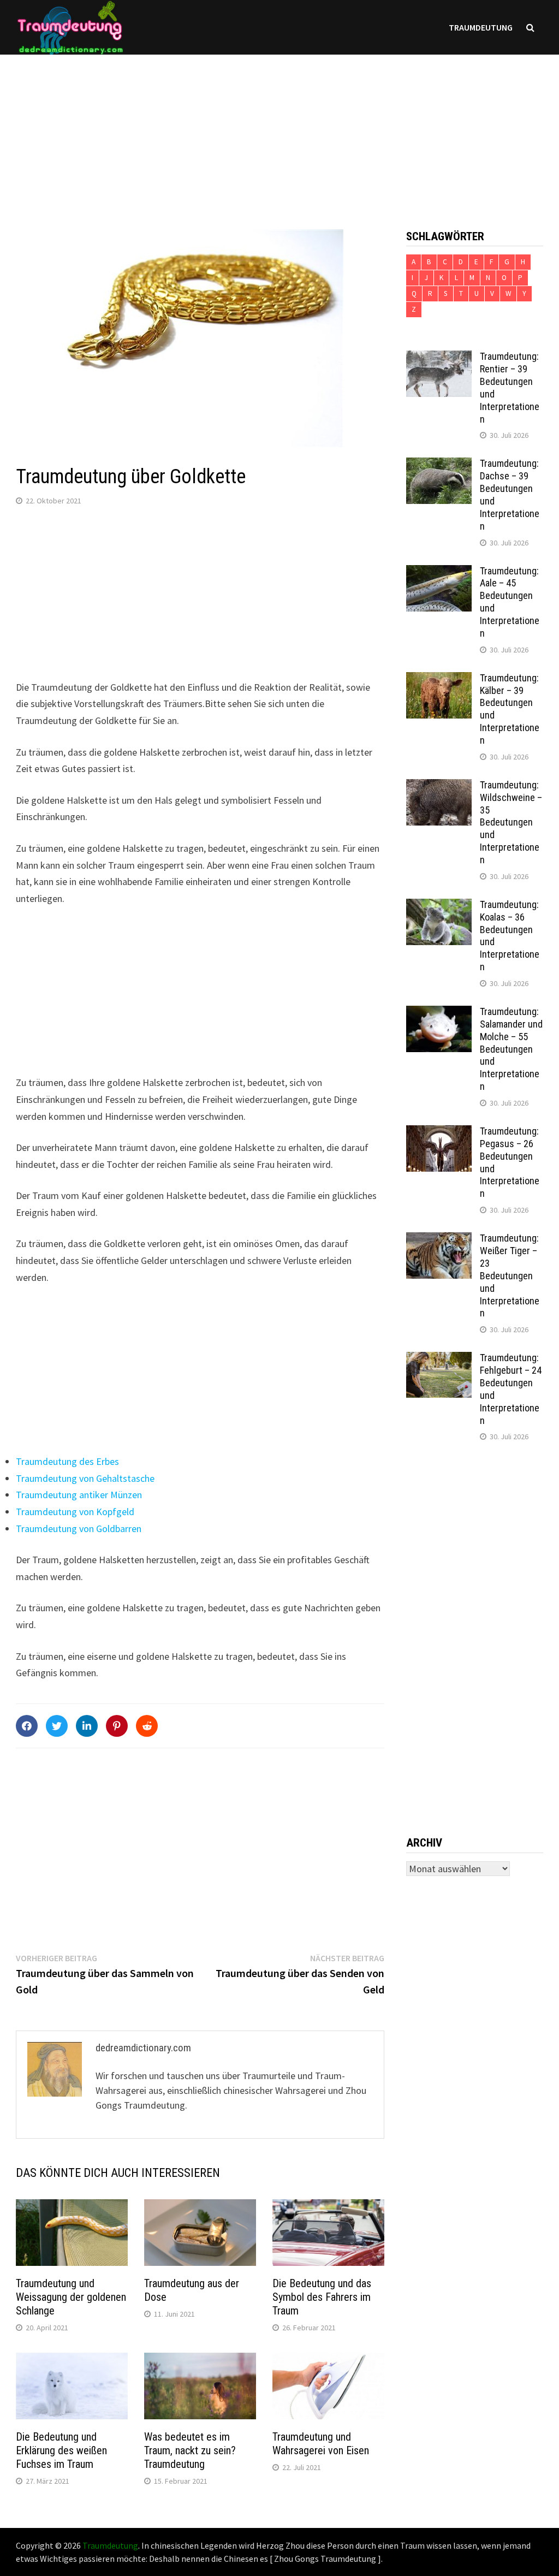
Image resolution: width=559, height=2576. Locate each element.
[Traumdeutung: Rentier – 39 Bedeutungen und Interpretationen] (439, 358)
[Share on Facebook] (27, 1726)
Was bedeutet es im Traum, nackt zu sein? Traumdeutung (190, 2450)
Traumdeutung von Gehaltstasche (85, 1478)
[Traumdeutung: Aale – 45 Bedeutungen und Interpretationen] (439, 572)
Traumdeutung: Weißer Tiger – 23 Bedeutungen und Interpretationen (510, 1275)
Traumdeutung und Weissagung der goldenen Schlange (71, 2297)
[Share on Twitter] (57, 1726)
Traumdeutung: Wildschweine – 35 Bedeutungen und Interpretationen (511, 822)
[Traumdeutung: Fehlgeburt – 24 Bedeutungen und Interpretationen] (439, 1359)
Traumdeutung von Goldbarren (79, 1529)
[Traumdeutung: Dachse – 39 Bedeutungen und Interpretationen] (439, 465)
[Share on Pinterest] (117, 1726)
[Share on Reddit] (147, 1726)
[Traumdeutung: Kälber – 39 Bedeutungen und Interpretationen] (439, 679)
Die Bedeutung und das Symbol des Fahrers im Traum (322, 2297)
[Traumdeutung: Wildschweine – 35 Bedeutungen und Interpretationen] (439, 787)
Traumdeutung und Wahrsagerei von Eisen (321, 2444)
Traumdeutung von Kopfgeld (75, 1512)
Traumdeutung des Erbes (67, 1461)
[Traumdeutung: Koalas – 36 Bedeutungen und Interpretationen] (439, 906)
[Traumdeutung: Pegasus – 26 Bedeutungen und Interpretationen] (439, 1133)
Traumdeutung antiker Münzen (79, 1495)
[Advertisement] (279, 131)
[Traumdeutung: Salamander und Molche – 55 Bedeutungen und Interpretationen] (439, 1013)
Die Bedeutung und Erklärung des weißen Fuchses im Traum (61, 2450)
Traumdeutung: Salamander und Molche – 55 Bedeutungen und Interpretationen (511, 1049)
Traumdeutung (481, 27)
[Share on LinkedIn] (87, 1726)
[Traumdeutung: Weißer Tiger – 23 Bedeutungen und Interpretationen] (439, 1240)
